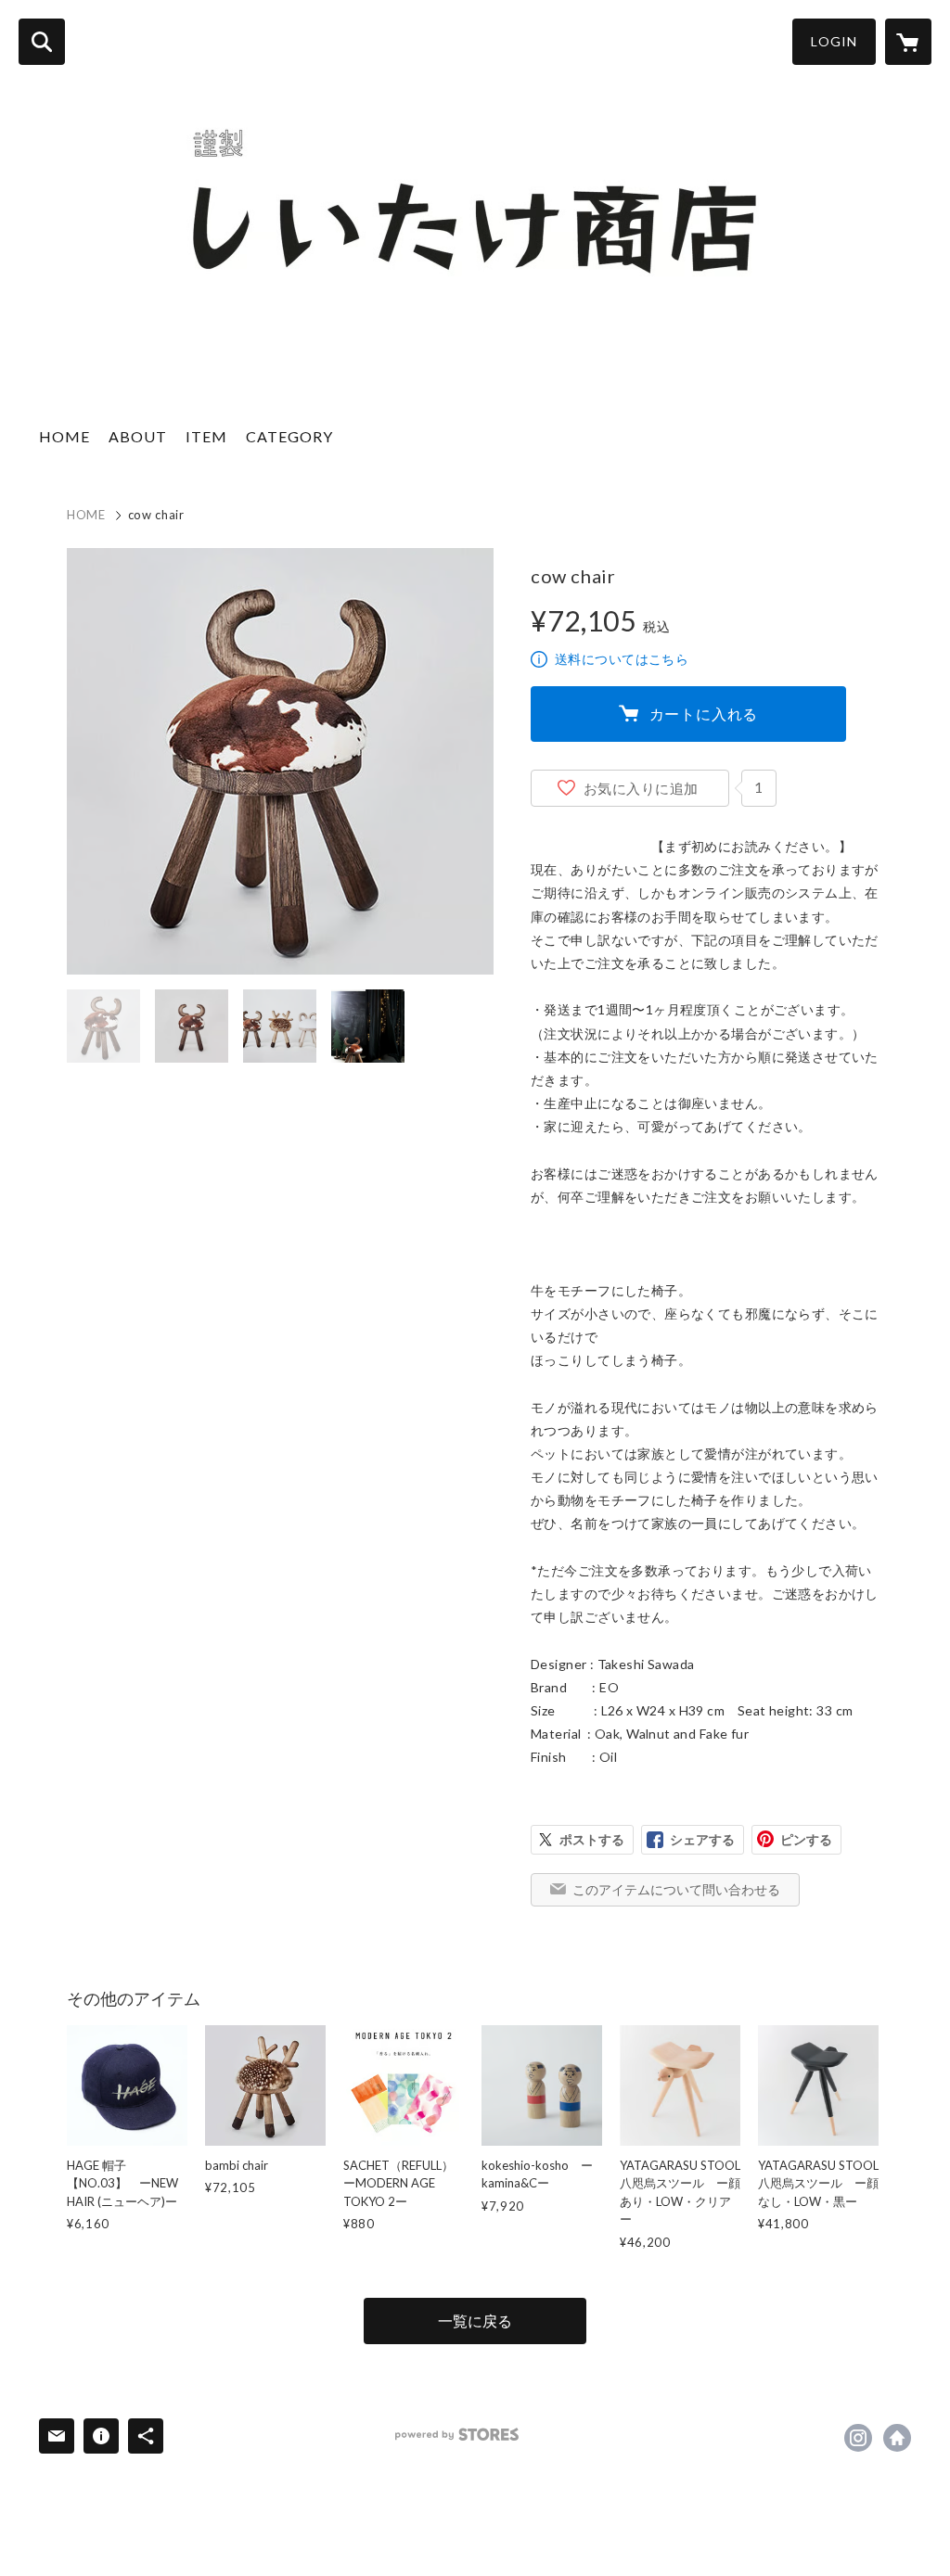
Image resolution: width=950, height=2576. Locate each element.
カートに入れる (704, 714)
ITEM (206, 436)
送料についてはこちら (622, 659)
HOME (64, 436)
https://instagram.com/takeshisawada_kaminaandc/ (858, 2438)
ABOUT (138, 436)
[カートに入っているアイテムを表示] (908, 42)
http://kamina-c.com (897, 2438)
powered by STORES (457, 2435)
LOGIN (834, 41)
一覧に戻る (475, 2321)
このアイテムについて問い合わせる (676, 1889)
